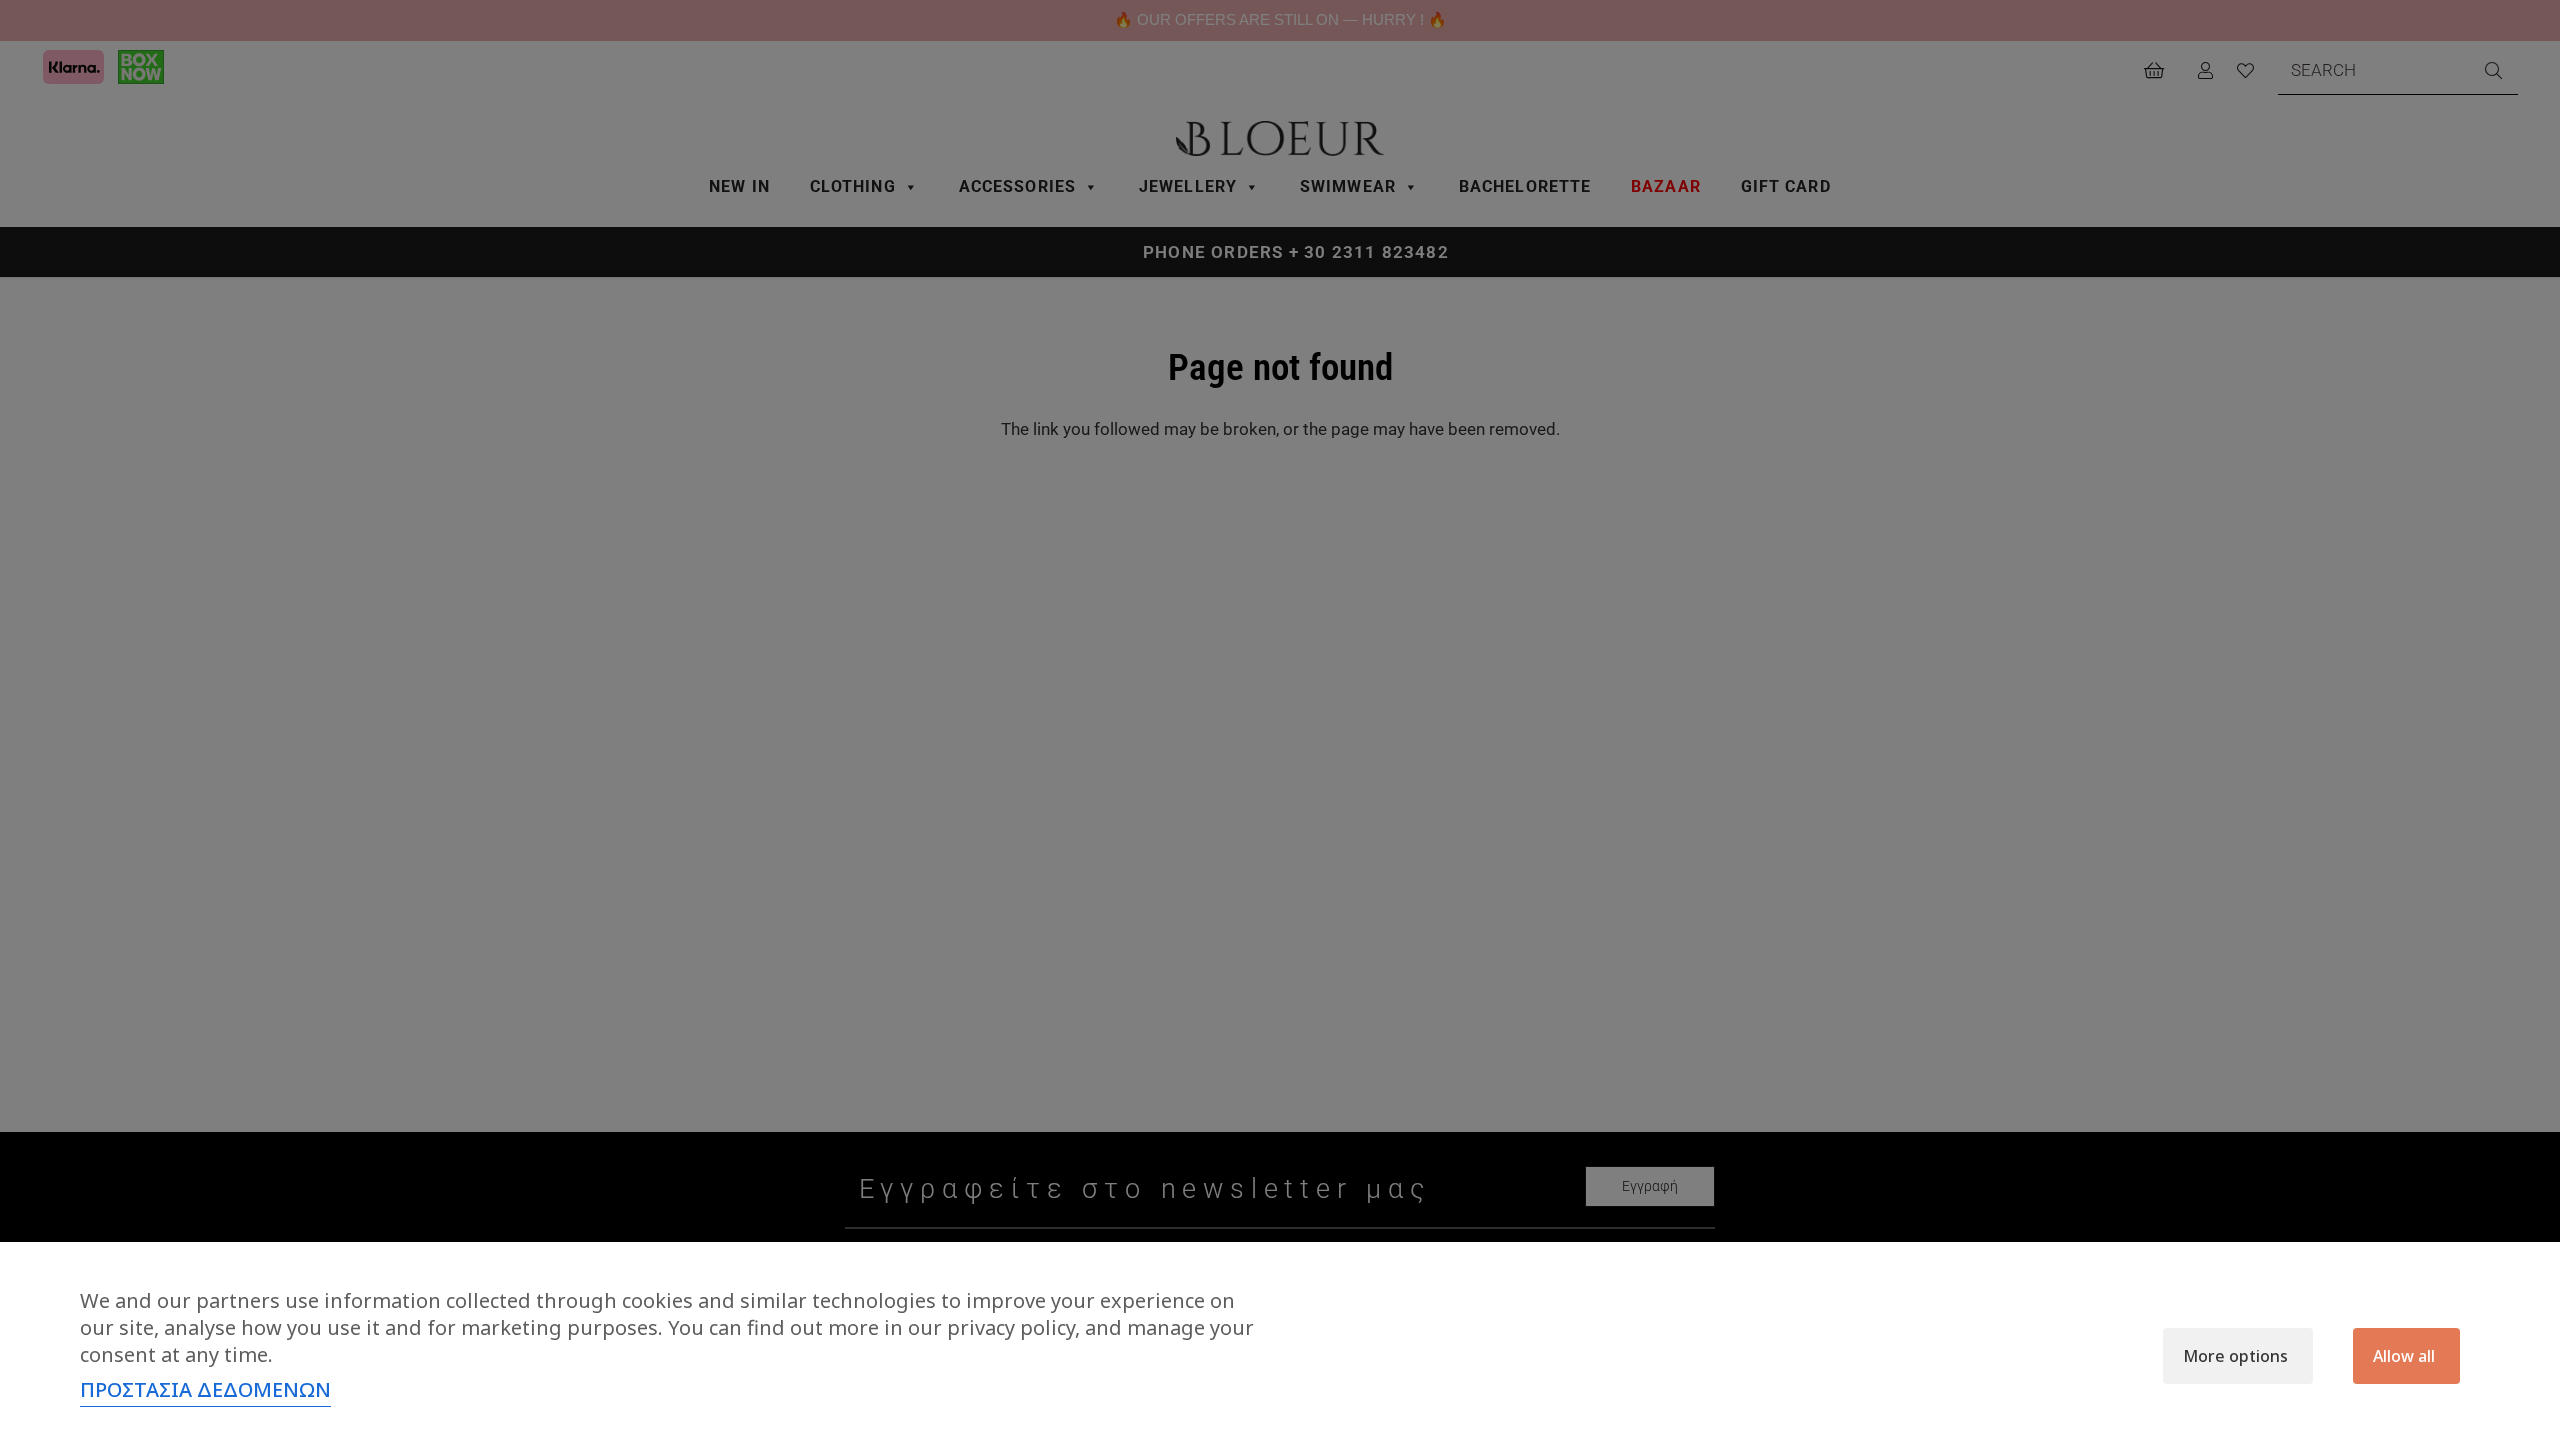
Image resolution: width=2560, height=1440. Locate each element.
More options (2235, 1356)
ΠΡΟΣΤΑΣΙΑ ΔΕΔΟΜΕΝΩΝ (205, 1389)
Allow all (2404, 1356)
